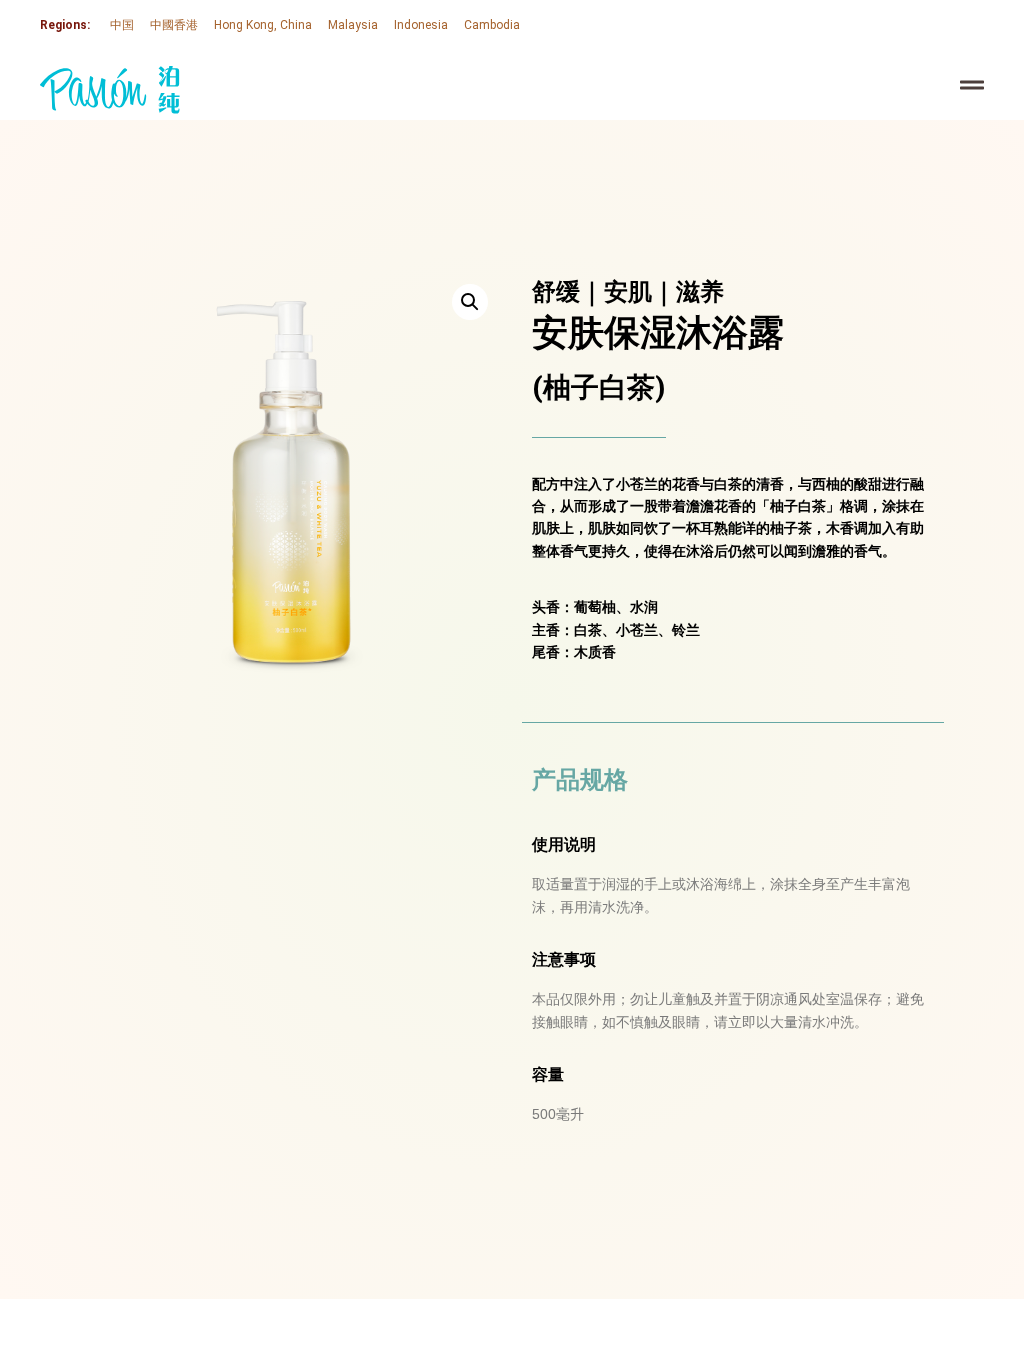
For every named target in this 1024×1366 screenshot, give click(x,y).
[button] (470, 302)
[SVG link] (110, 90)
